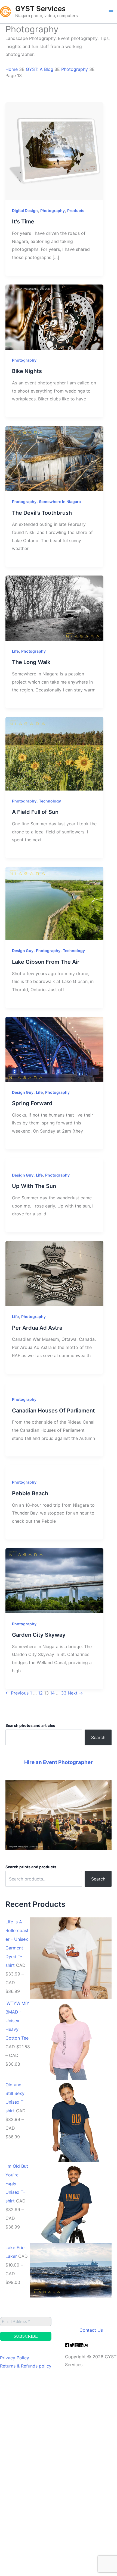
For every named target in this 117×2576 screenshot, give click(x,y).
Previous (17, 1693)
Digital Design (25, 211)
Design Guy (23, 951)
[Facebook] (67, 2345)
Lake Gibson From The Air (46, 962)
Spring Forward (32, 1103)
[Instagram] (77, 2345)
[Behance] (86, 2345)
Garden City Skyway (39, 1635)
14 (52, 1693)
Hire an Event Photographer (59, 1762)
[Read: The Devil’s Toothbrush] (54, 458)
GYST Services (40, 9)
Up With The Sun (34, 1186)
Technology (50, 801)
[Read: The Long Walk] (54, 608)
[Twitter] (72, 2345)
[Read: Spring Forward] (54, 1049)
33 (64, 1693)
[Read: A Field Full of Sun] (54, 753)
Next (75, 1693)
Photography (53, 211)
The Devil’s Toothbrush (42, 513)
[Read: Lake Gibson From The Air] (54, 903)
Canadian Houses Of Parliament (53, 1411)
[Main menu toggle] (111, 12)
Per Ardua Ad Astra (37, 1328)
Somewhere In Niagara (60, 502)
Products (76, 211)
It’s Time (23, 222)
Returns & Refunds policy (26, 2366)
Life (15, 651)
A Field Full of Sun (35, 812)
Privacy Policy (15, 2358)
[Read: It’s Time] (54, 151)
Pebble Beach (30, 1493)
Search (98, 1737)
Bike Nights (27, 371)
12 (40, 1693)
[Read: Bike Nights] (54, 317)
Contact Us (91, 2330)
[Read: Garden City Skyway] (54, 1580)
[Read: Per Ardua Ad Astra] (54, 1273)
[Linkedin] (81, 2345)
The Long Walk (31, 662)
